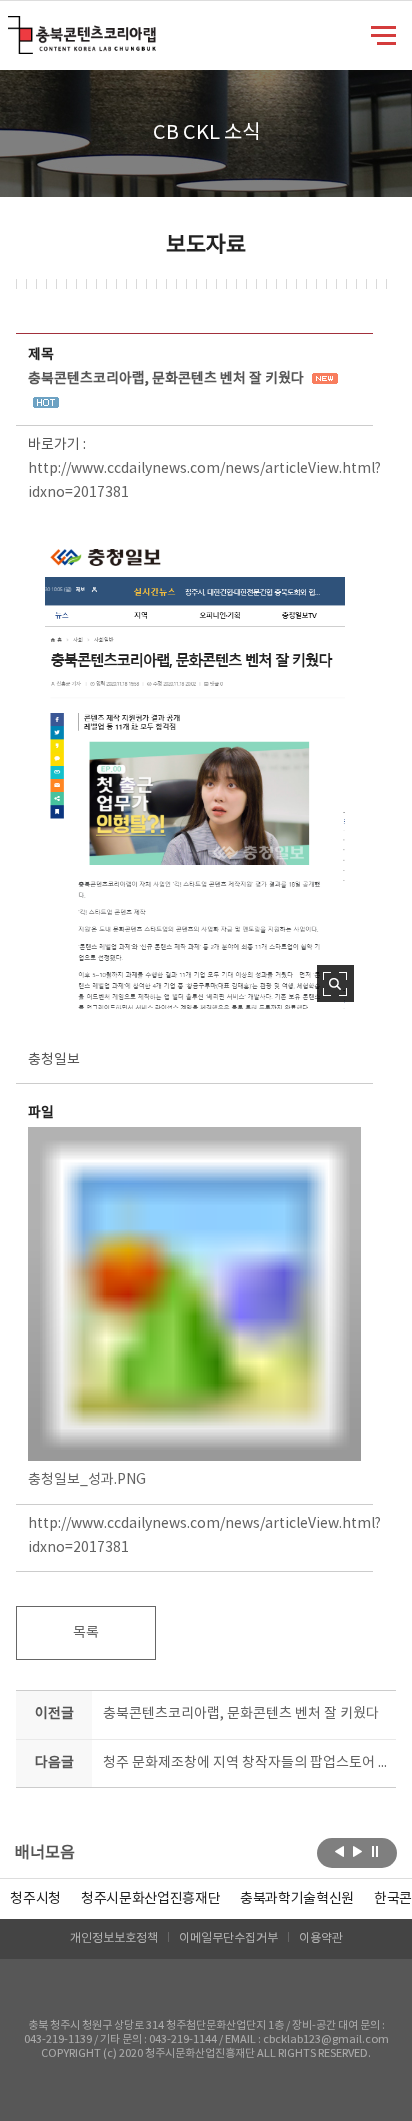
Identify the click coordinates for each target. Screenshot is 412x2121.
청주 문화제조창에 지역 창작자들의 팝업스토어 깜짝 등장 (245, 1763)
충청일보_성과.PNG (87, 1480)
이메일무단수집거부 (228, 1938)
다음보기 (357, 1851)
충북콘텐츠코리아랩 (12, 27)
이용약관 (321, 1938)
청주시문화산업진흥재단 (150, 1899)
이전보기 (339, 1851)
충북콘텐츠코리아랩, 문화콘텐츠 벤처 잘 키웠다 (241, 1714)
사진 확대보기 (335, 983)
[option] (35, 1899)
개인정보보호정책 (114, 1938)
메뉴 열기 (383, 34)
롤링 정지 (375, 1851)
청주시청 (35, 1899)
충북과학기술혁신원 (297, 1899)
